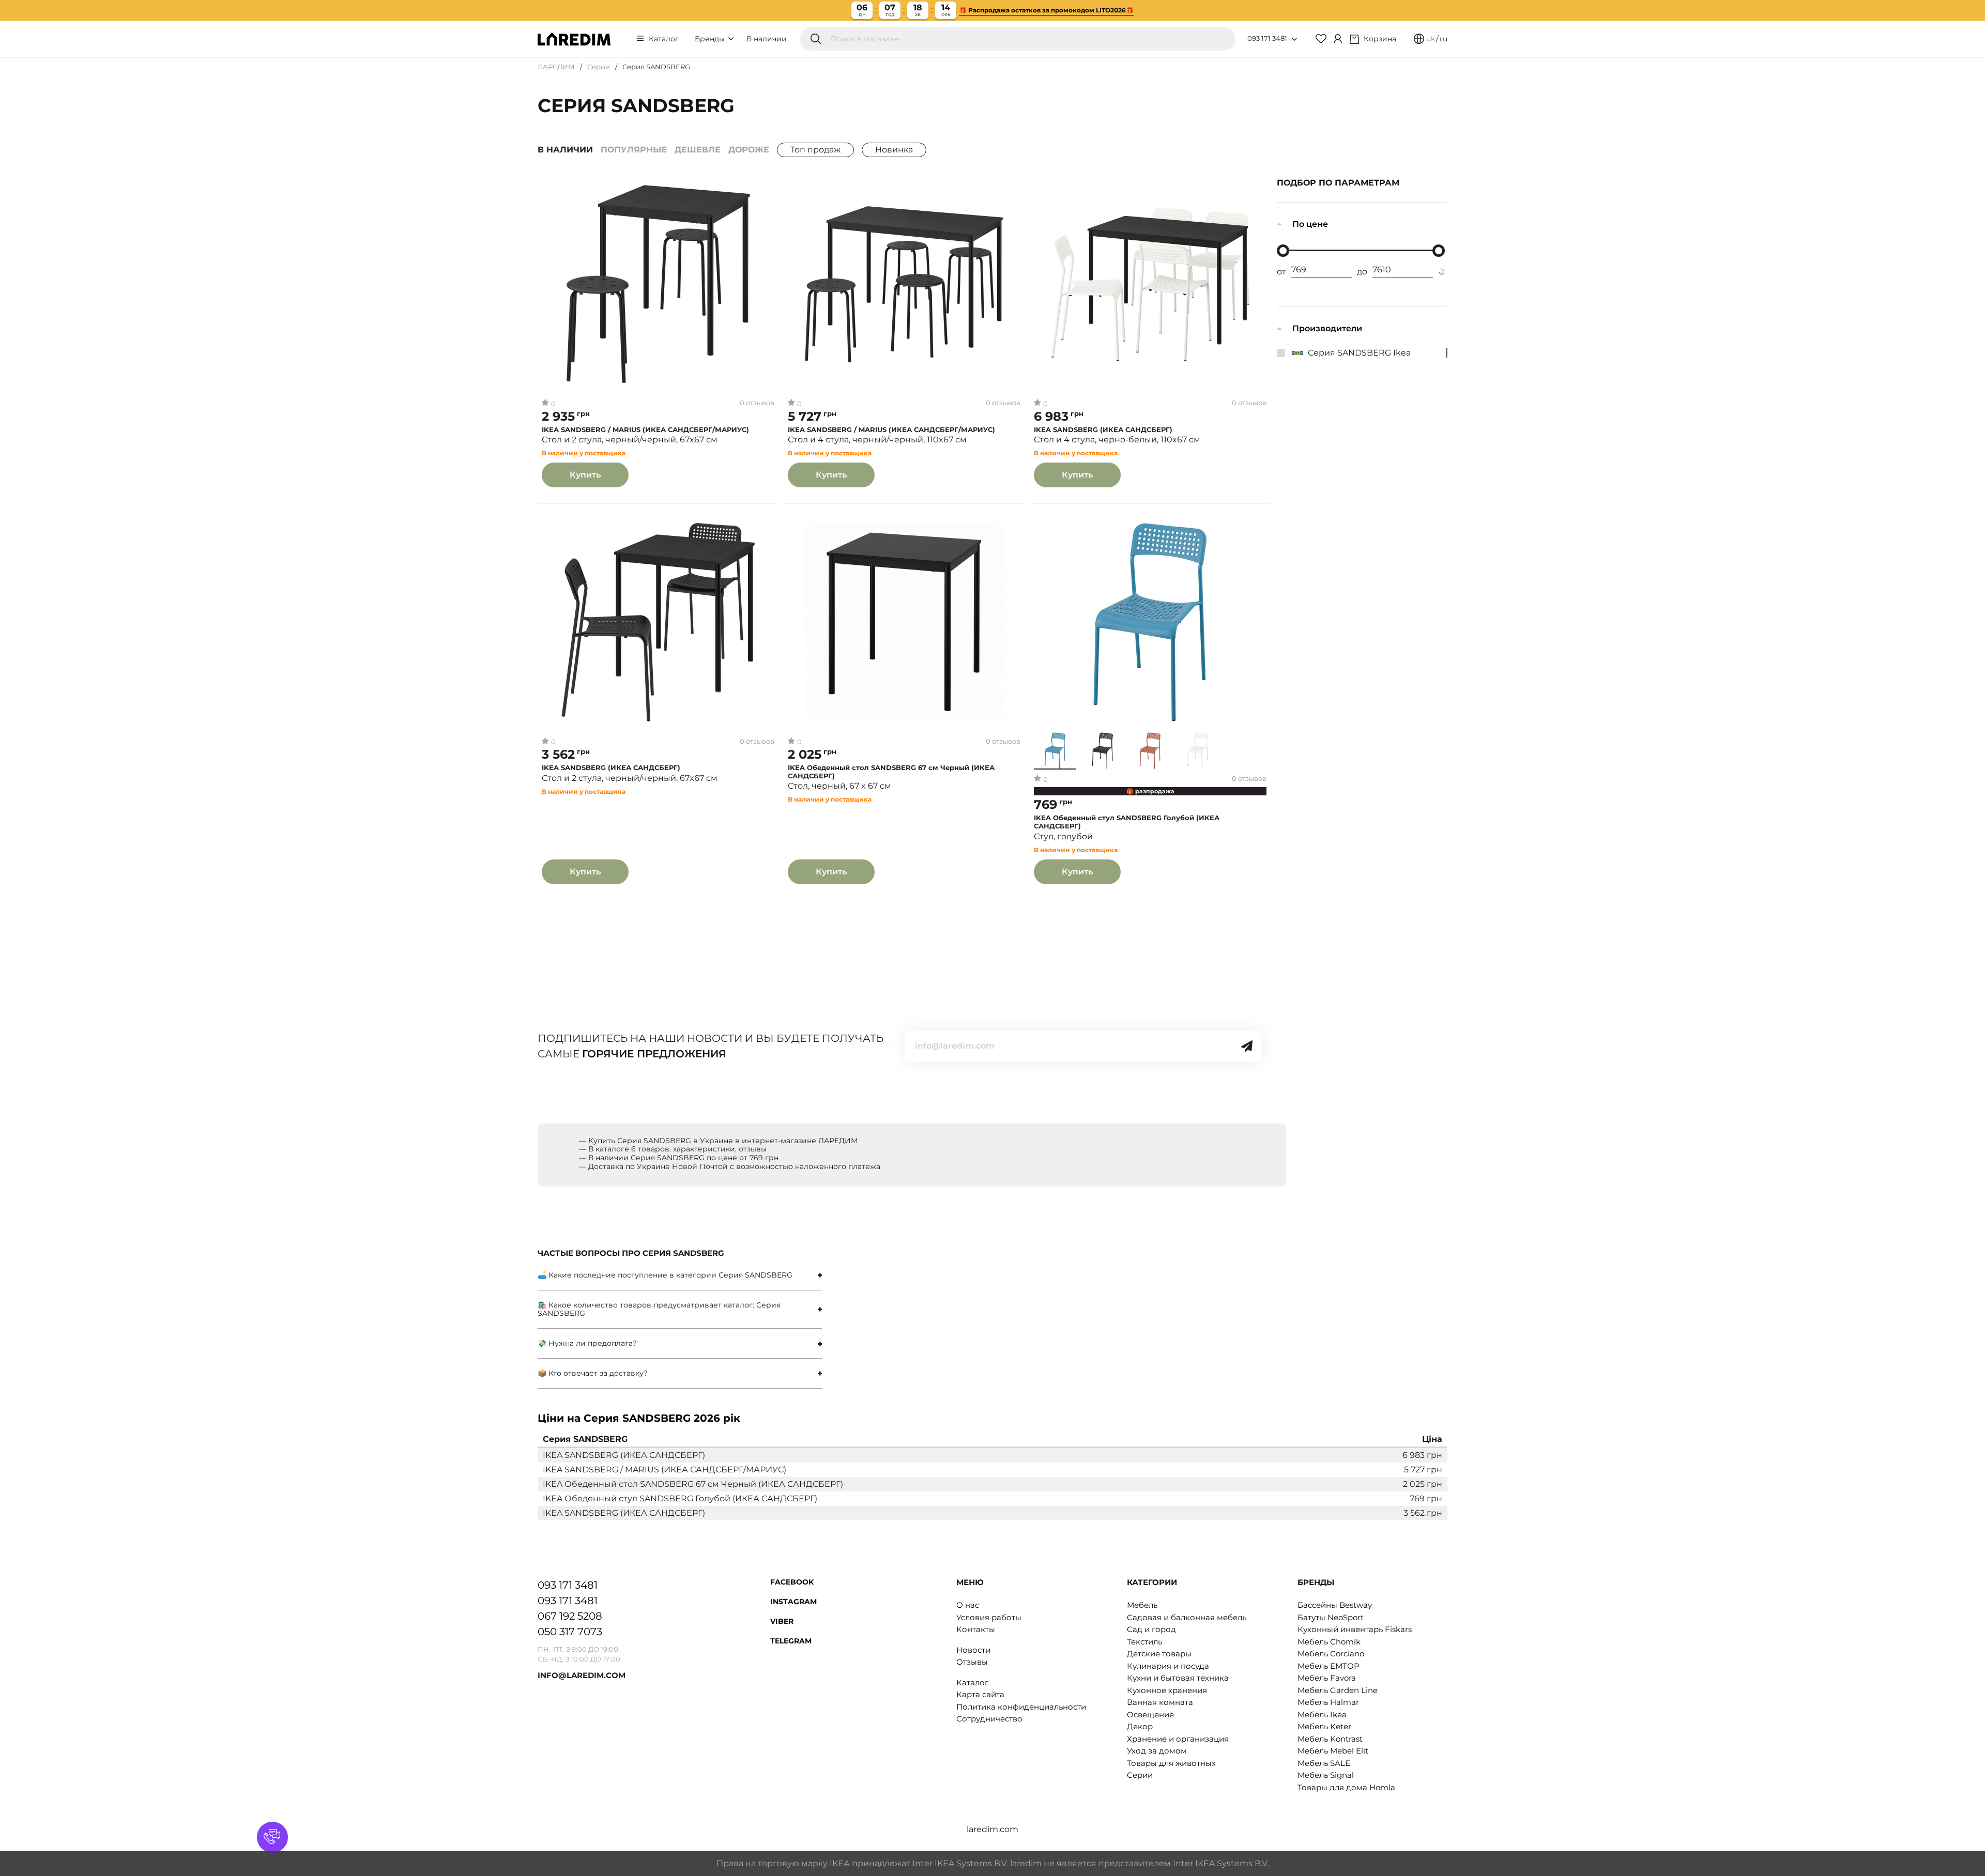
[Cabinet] (1338, 39)
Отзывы (972, 1662)
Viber (782, 1621)
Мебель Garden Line (1338, 1690)
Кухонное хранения (1167, 1690)
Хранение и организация (1178, 1739)
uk (1431, 39)
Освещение (1150, 1714)
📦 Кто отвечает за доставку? (593, 1373)
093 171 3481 (1267, 38)
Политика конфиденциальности (1021, 1707)
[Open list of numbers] (1294, 39)
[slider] (1283, 251)
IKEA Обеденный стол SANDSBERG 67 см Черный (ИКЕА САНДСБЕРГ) (891, 772)
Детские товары (1159, 1654)
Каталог (664, 39)
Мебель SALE (1324, 1763)
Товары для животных (1171, 1763)
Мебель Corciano (1331, 1654)
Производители (1327, 328)
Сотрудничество (989, 1719)
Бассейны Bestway (1335, 1605)
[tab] (680, 1275)
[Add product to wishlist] (767, 189)
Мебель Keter (1324, 1726)
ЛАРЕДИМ (556, 67)
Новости (973, 1650)
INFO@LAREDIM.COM (582, 1675)
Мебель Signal (1326, 1775)
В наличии (767, 39)
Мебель (1142, 1605)
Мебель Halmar (1328, 1702)
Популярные (634, 150)
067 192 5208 (570, 1616)
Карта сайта (980, 1694)
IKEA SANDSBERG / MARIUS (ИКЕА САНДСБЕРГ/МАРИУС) (645, 430)
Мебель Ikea (1322, 1714)
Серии (599, 67)
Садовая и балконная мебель (1187, 1617)
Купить (585, 475)
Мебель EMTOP (1329, 1666)
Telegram (791, 1641)
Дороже (749, 150)
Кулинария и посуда (1168, 1666)
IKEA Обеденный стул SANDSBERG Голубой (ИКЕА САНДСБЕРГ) (1127, 822)
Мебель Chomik (1329, 1642)
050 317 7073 (570, 1632)
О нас (968, 1605)
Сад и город (1151, 1629)
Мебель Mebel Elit (1333, 1751)
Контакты (976, 1629)
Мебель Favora (1327, 1678)
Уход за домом (1157, 1751)
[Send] (1247, 1046)
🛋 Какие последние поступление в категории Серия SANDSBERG (665, 1275)
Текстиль (1144, 1642)
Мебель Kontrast (1330, 1739)
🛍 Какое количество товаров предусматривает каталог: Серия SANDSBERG (659, 1309)
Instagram (793, 1602)
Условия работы (989, 1617)
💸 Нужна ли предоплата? (587, 1343)
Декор (1140, 1726)
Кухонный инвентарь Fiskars (1355, 1629)
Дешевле (698, 150)
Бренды (711, 39)
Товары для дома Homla (1346, 1787)
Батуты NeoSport (1331, 1617)
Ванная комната (1160, 1702)
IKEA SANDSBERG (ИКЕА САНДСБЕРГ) (1103, 430)
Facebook (792, 1582)
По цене (1310, 224)
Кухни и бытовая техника (1178, 1678)
